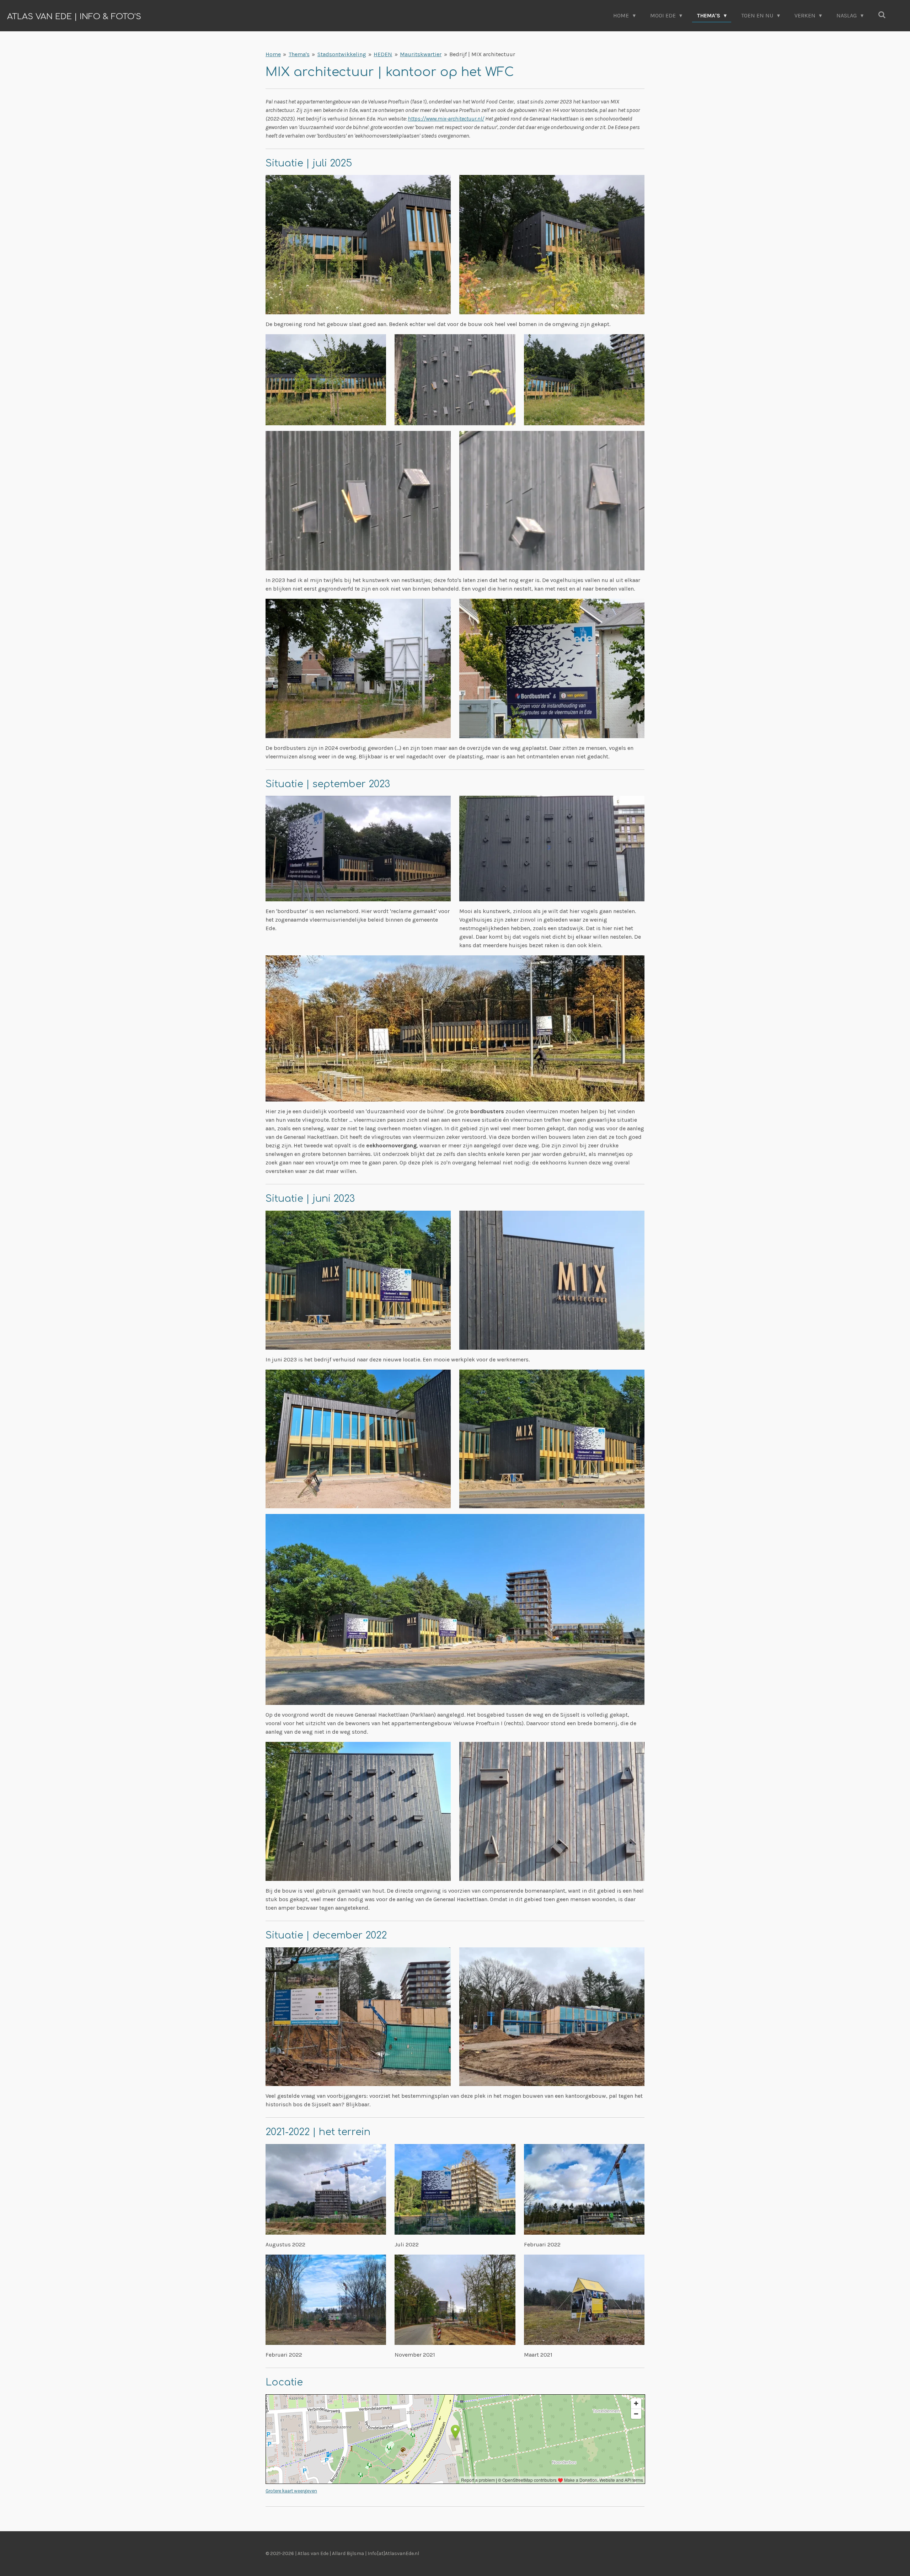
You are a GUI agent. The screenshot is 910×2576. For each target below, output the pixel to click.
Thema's (299, 54)
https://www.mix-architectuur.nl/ (446, 119)
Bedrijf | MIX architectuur (482, 54)
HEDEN (383, 54)
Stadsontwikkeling (342, 54)
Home (273, 54)
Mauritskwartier (421, 54)
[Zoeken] (882, 15)
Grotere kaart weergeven (291, 2491)
